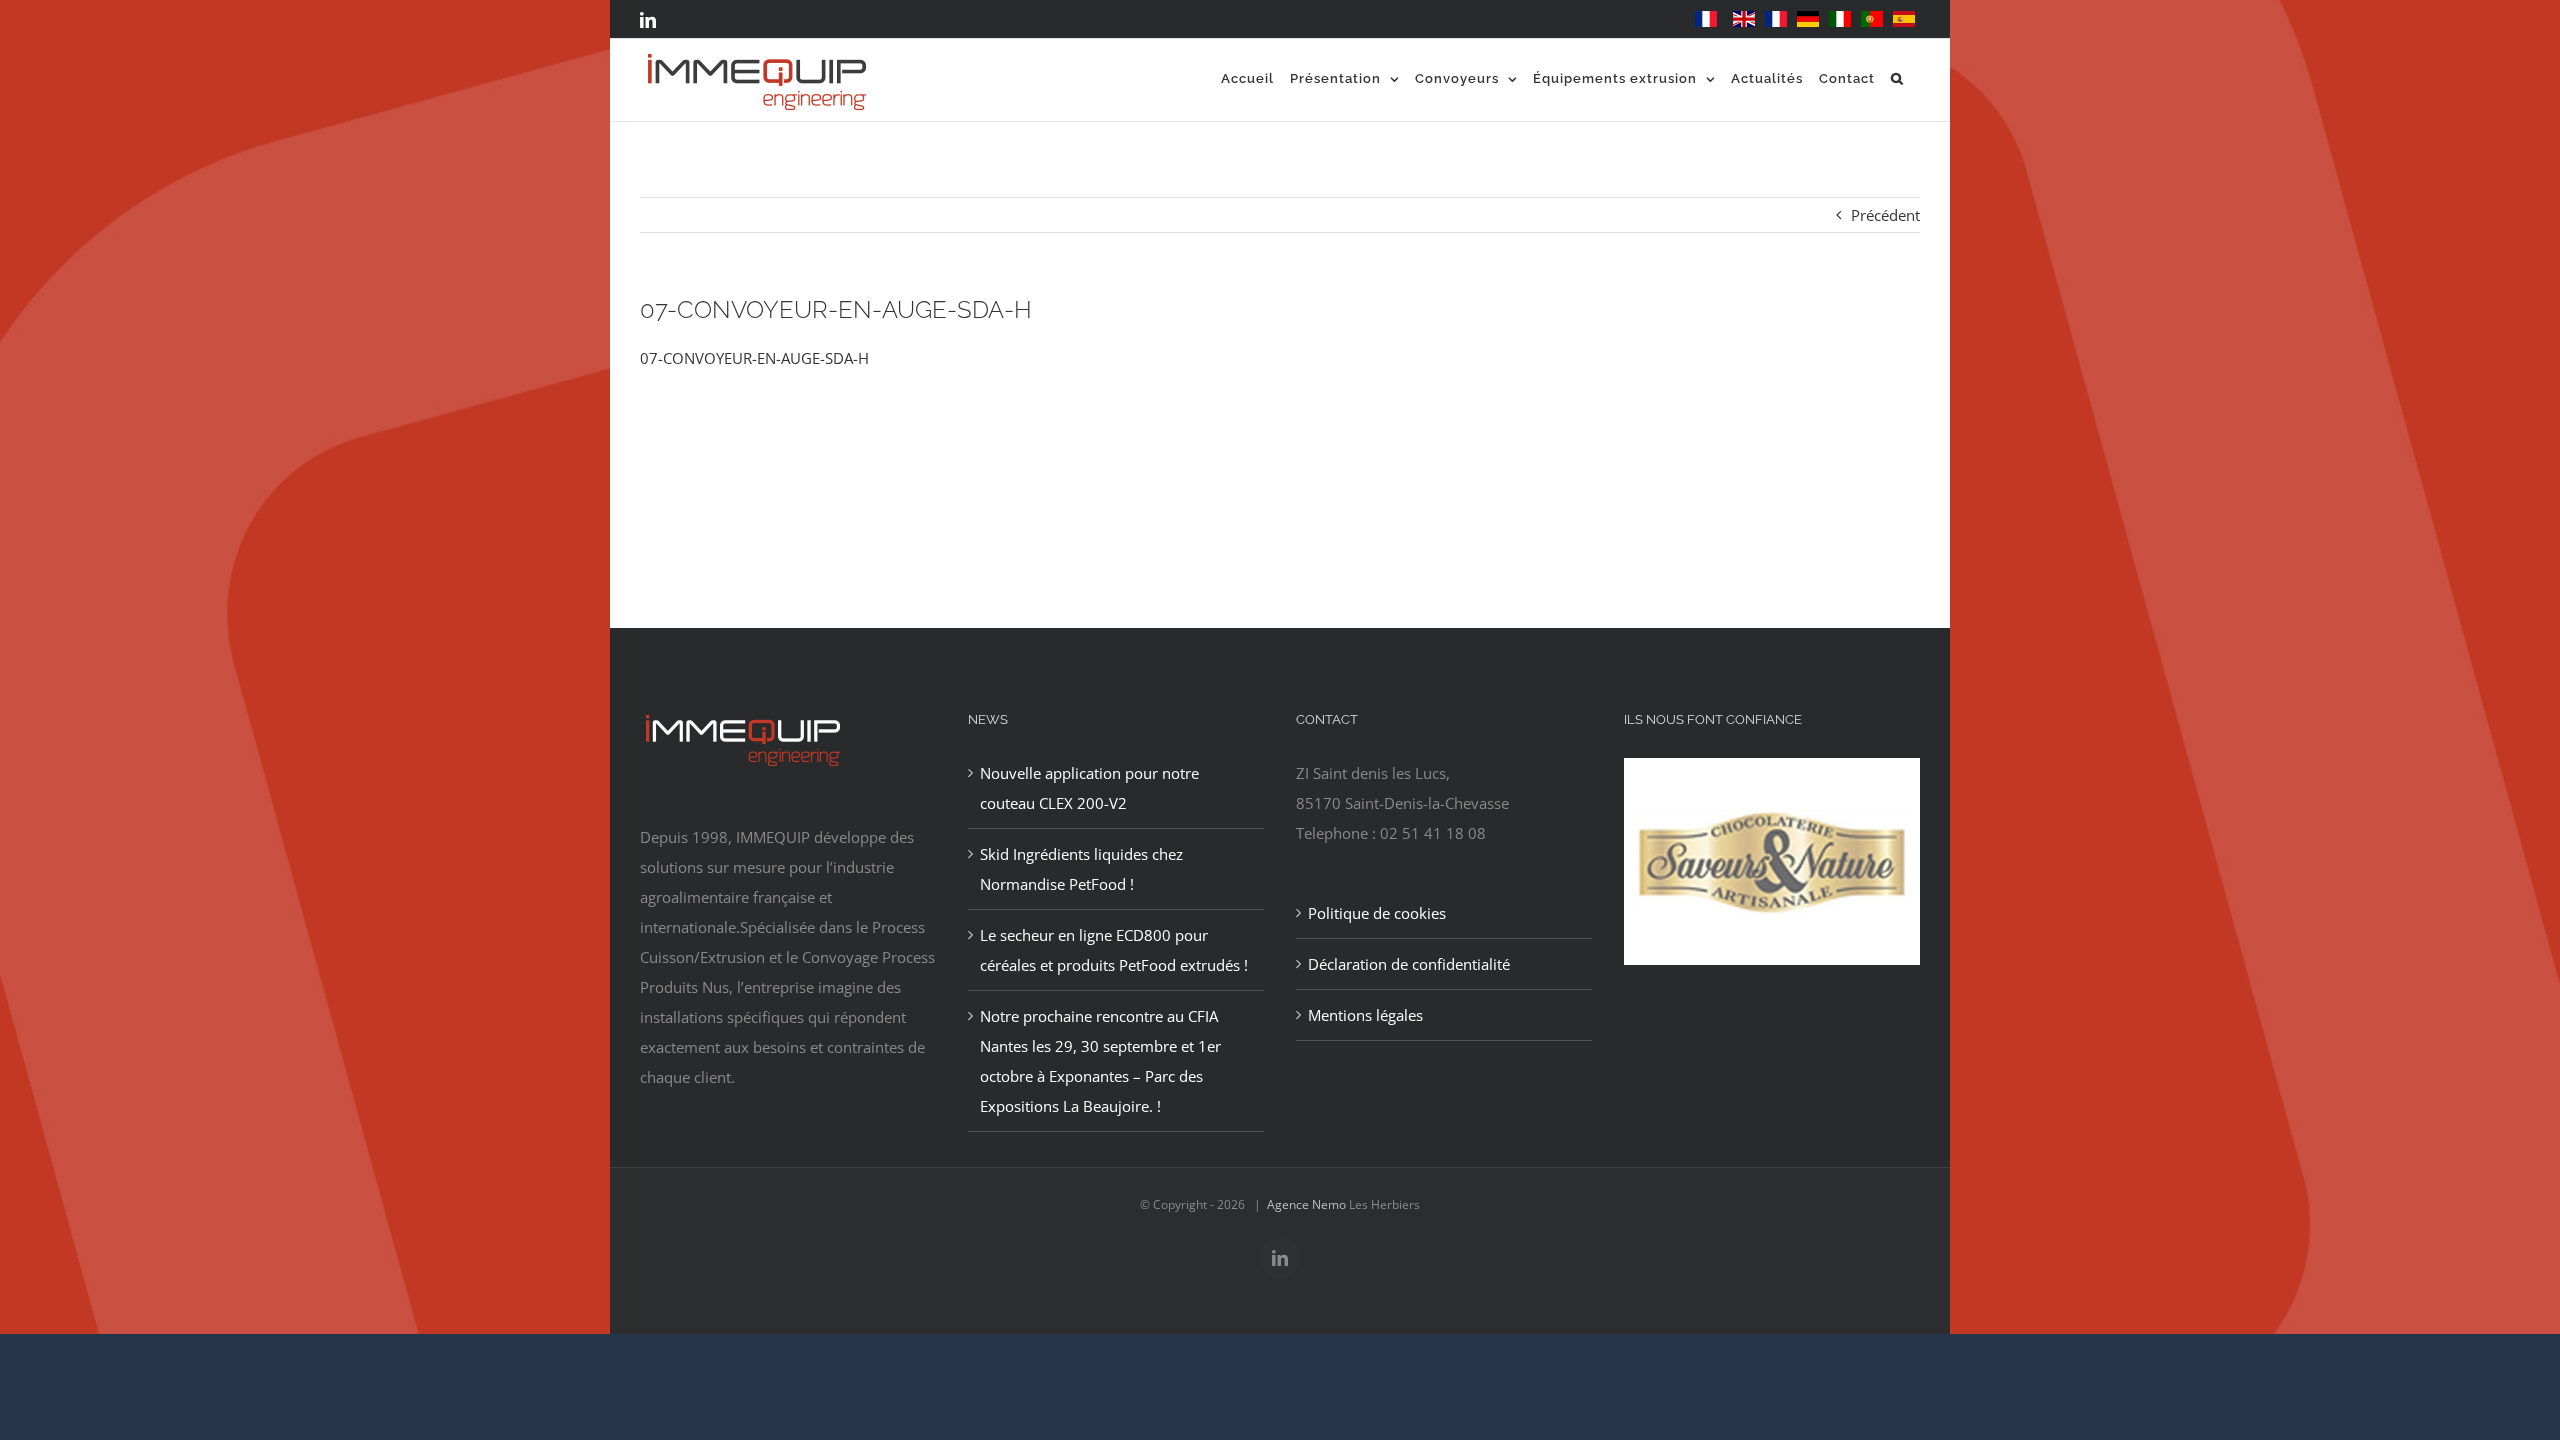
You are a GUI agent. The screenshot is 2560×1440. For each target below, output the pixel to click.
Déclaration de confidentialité (1409, 964)
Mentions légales (1365, 1015)
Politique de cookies (1377, 913)
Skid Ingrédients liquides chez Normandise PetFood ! (1081, 869)
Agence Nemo (1306, 1204)
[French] (1706, 19)
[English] (1744, 19)
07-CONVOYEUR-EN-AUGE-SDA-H (754, 358)
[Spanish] (1904, 19)
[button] (1897, 78)
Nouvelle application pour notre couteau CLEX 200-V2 (1089, 788)
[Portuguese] (1872, 19)
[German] (1808, 19)
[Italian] (1840, 19)
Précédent (1885, 215)
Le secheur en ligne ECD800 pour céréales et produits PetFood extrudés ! (1114, 950)
